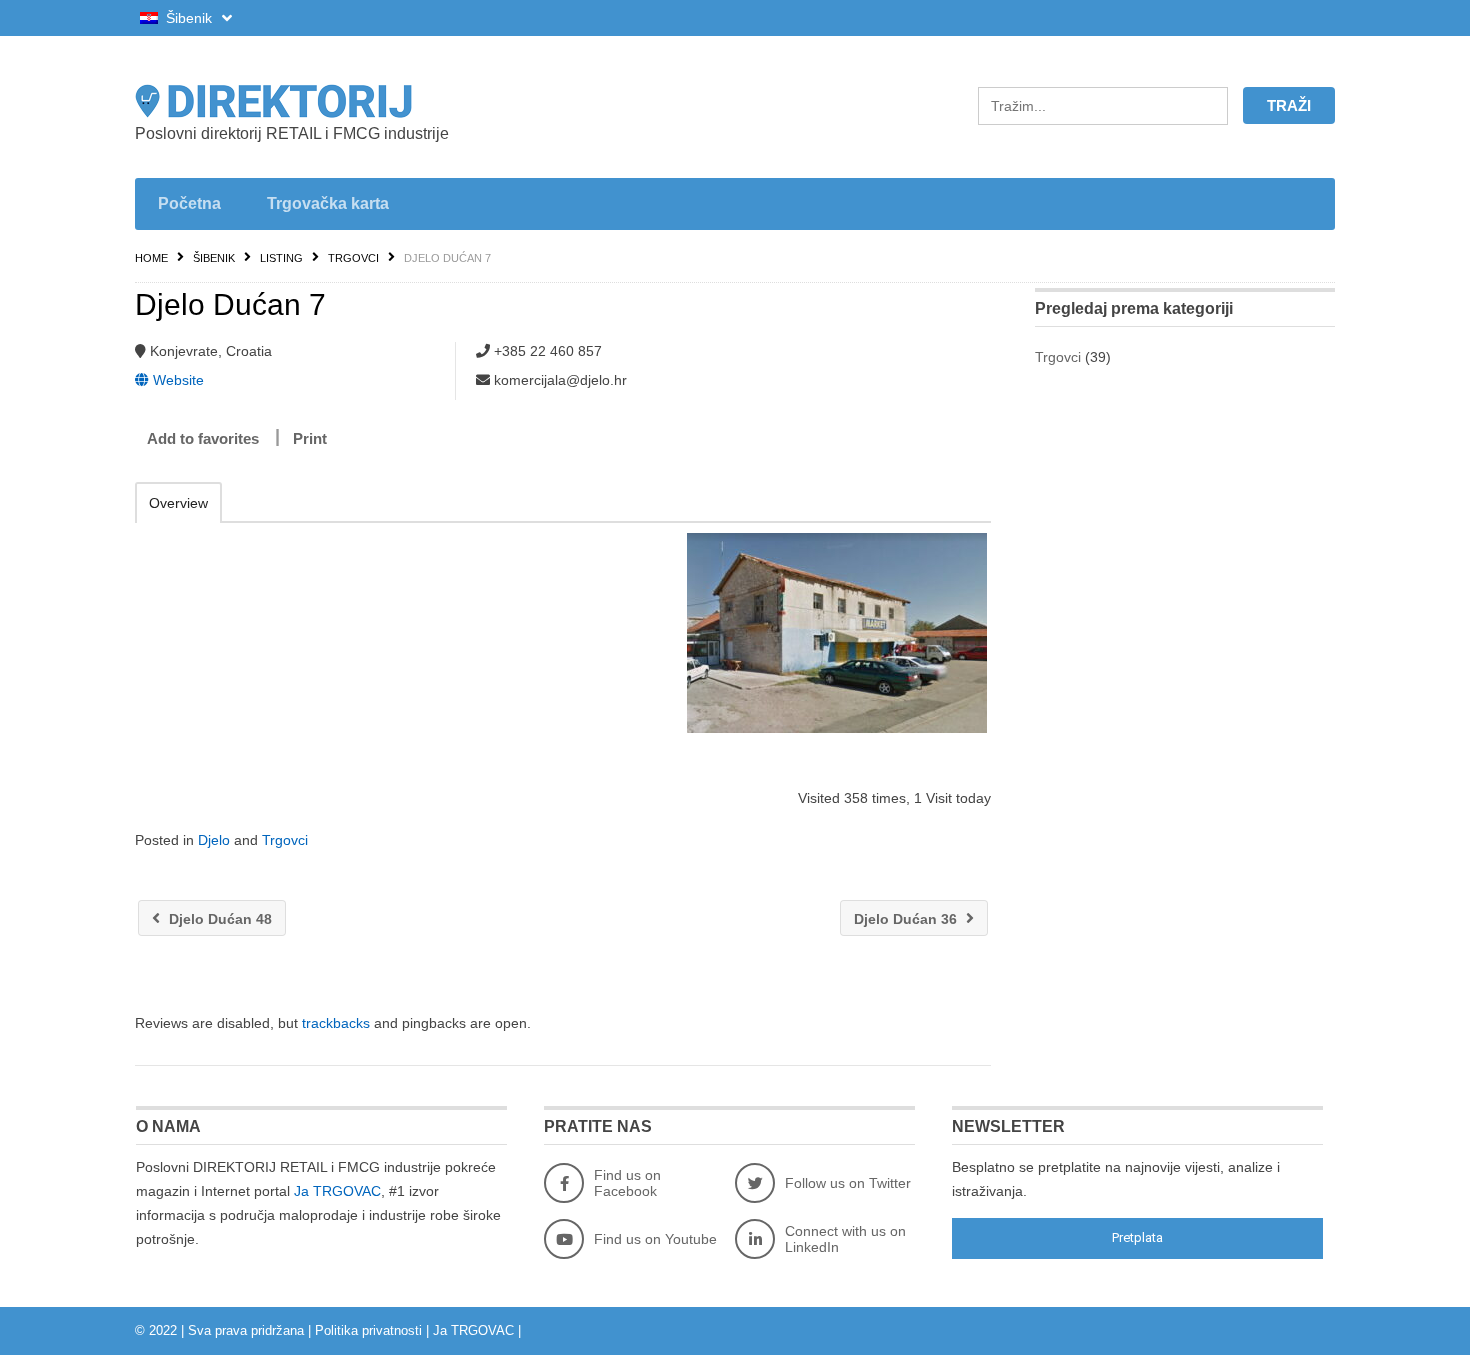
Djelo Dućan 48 (218, 919)
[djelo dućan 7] (836, 633)
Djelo (214, 840)
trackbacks (336, 1023)
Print (310, 438)
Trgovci (353, 258)
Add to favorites (203, 438)
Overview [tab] (178, 503)
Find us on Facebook (627, 1183)
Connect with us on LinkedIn (845, 1239)
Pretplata (1137, 1237)
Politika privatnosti (368, 1330)
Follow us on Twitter (848, 1183)
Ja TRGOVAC (337, 1191)
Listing (281, 258)
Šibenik (189, 18)
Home (151, 258)
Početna (189, 203)
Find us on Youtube (655, 1239)
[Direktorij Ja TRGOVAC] (325, 101)
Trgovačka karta (328, 203)
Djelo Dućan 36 (907, 919)
